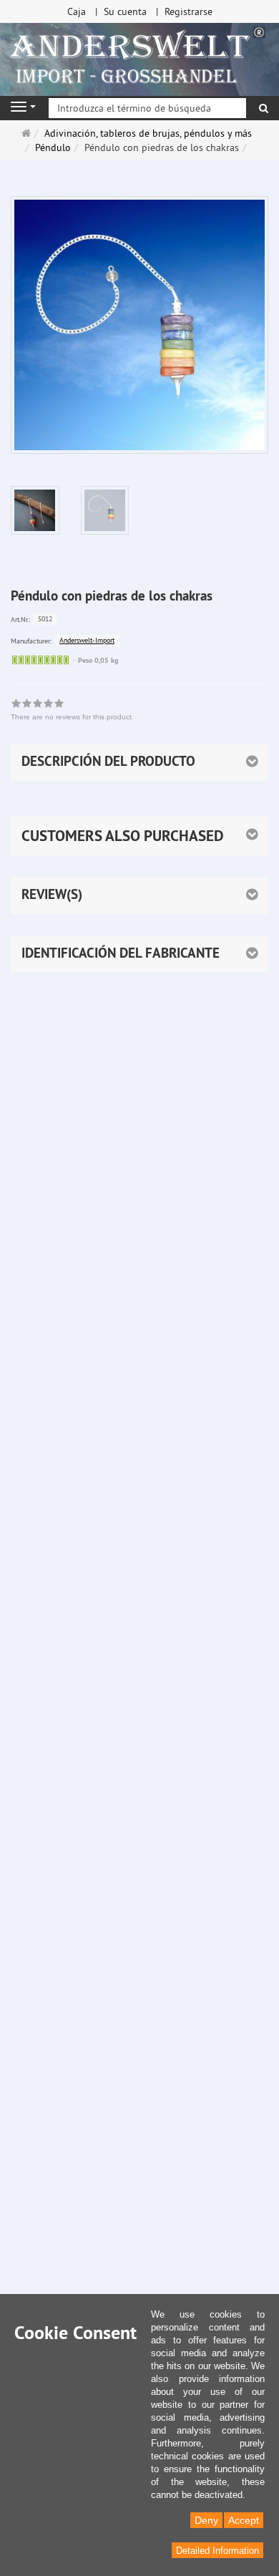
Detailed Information (217, 2551)
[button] (139, 836)
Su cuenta (125, 11)
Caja (77, 11)
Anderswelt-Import (87, 640)
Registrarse (189, 11)
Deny (206, 2520)
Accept (244, 2520)
